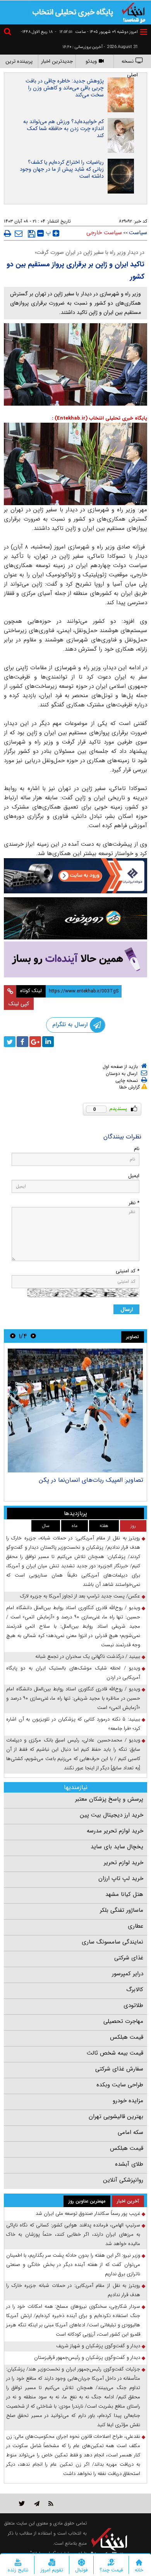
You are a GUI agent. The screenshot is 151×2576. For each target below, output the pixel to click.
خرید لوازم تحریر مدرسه (115, 1831)
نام (137, 1149)
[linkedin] (48, 1042)
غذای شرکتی (129, 1958)
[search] (9, 33)
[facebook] (22, 1042)
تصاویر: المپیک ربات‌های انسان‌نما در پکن (91, 1480)
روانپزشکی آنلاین (123, 2180)
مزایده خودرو (128, 2101)
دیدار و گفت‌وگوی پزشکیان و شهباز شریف (98, 2346)
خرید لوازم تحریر (124, 1863)
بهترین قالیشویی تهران (116, 2117)
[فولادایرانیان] (75, 876)
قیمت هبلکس (127, 2037)
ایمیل (134, 1176)
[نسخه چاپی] (8, 233)
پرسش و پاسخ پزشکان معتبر (109, 1799)
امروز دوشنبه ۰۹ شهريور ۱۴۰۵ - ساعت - (96, 32)
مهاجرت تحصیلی (123, 2021)
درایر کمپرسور (128, 1974)
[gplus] (35, 1042)
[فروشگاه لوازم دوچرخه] (75, 918)
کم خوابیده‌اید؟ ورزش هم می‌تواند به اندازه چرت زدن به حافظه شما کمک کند (63, 129)
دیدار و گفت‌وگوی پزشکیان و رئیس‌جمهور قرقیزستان (87, 2357)
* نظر (134, 1203)
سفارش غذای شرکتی (119, 2069)
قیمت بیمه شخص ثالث (115, 2053)
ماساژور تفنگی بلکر (122, 1910)
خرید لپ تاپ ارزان (121, 1878)
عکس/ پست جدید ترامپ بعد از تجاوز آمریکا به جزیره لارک (80, 1596)
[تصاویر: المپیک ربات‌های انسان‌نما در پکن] (75, 1411)
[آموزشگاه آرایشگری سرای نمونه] (75, 959)
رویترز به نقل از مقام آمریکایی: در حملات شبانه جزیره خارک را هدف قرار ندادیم (73, 2290)
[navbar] (144, 32)
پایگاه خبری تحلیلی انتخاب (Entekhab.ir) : (100, 418)
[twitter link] (22, 2503)
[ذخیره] (32, 234)
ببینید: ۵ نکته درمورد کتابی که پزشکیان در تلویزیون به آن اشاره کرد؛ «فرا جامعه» (73, 1724)
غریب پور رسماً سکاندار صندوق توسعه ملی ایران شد (88, 2214)
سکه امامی (130, 2132)
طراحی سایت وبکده (120, 2085)
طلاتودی (133, 2005)
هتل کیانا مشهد (124, 1894)
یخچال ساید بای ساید (117, 1847)
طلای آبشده (129, 2164)
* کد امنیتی (128, 1271)
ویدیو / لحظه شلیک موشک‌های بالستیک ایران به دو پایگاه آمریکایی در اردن (73, 1673)
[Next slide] (13, 1336)
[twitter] (10, 1042)
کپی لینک (19, 1004)
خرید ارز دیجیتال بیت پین (112, 1815)
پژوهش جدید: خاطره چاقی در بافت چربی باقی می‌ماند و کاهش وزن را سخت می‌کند (65, 88)
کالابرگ (135, 1990)
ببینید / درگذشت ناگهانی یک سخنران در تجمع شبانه (88, 1656)
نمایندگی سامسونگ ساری (112, 1942)
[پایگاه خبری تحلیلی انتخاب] (134, 12)
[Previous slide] (33, 1336)
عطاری (136, 1926)
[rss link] (51, 2503)
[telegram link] (37, 2503)
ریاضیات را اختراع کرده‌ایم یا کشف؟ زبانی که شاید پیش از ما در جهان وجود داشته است (62, 169)
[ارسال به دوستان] (19, 233)
